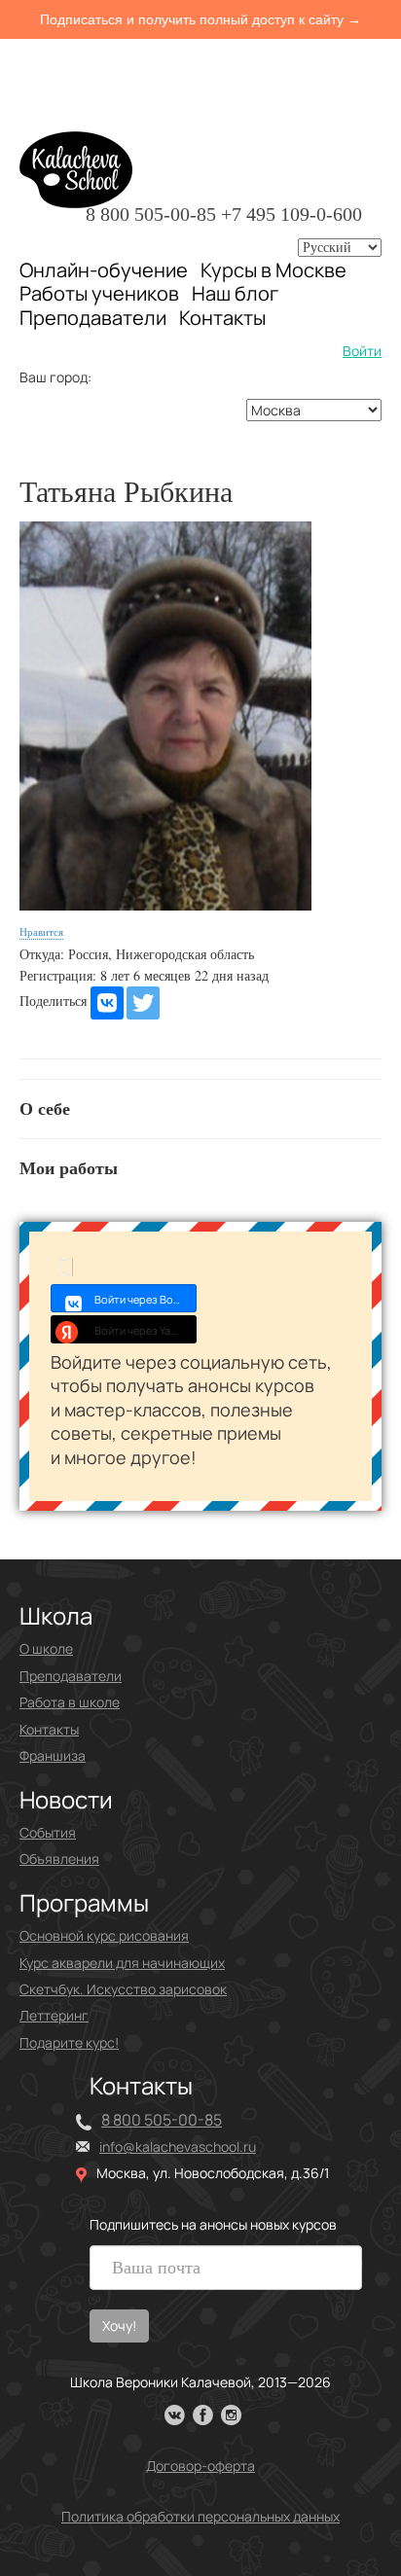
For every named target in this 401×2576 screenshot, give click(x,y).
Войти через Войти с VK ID (146, 1299)
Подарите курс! (69, 2042)
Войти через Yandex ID (146, 1330)
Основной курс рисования (104, 1935)
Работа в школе (70, 1702)
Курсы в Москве (273, 270)
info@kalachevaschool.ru (178, 2147)
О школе (46, 1648)
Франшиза (53, 1755)
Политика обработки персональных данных (200, 2516)
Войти (362, 351)
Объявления (59, 1859)
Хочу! (119, 2326)
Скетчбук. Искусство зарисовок (123, 1989)
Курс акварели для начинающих (122, 1963)
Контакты (222, 318)
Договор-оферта (200, 2466)
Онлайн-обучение (104, 270)
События (48, 1832)
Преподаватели (93, 318)
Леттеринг (54, 2015)
